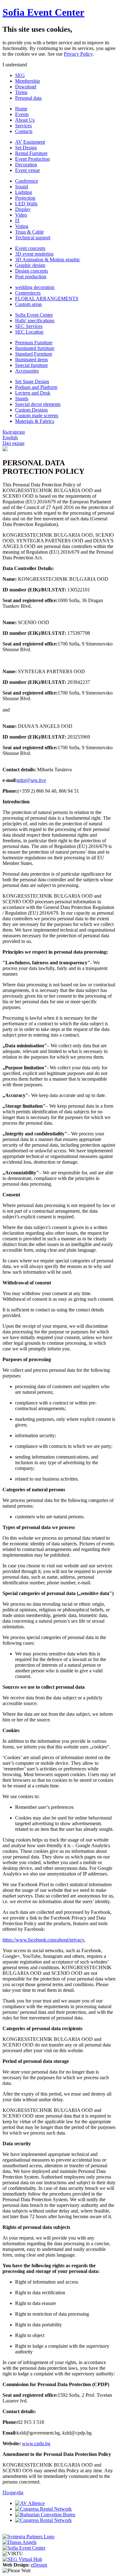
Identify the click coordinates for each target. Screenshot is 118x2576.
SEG (20, 75)
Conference (27, 181)
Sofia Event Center (43, 12)
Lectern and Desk (33, 393)
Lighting (24, 192)
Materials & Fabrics (35, 421)
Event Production (32, 159)
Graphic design (30, 265)
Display (23, 209)
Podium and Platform (36, 387)
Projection (25, 198)
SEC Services (29, 326)
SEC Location (29, 332)
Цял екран (14, 443)
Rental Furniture (31, 153)
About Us (25, 120)
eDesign (39, 2565)
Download (26, 87)
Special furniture (31, 365)
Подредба (13, 2493)
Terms (21, 92)
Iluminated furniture (35, 348)
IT (17, 221)
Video (21, 215)
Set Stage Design (32, 382)
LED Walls (26, 204)
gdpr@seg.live (31, 780)
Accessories (27, 371)
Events (22, 114)
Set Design (26, 148)
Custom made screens (37, 415)
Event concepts (30, 248)
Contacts (24, 131)
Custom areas (28, 304)
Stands (22, 399)
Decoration (26, 165)
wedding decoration (35, 287)
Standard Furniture (34, 354)
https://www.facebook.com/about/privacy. (44, 1940)
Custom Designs (31, 410)
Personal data (28, 98)
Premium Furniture (34, 343)
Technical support (33, 238)
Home (21, 109)
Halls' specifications (35, 321)
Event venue (28, 170)
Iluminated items (31, 360)
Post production (31, 277)
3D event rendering (34, 254)
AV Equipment (30, 142)
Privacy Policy (78, 54)
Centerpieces (28, 293)
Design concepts (31, 271)
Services (23, 126)
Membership (28, 81)
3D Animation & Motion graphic (48, 260)
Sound (22, 187)
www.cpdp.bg (36, 2443)
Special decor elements (38, 404)
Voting (22, 226)
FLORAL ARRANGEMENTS (47, 299)
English (10, 438)
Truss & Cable (29, 232)
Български (14, 432)
